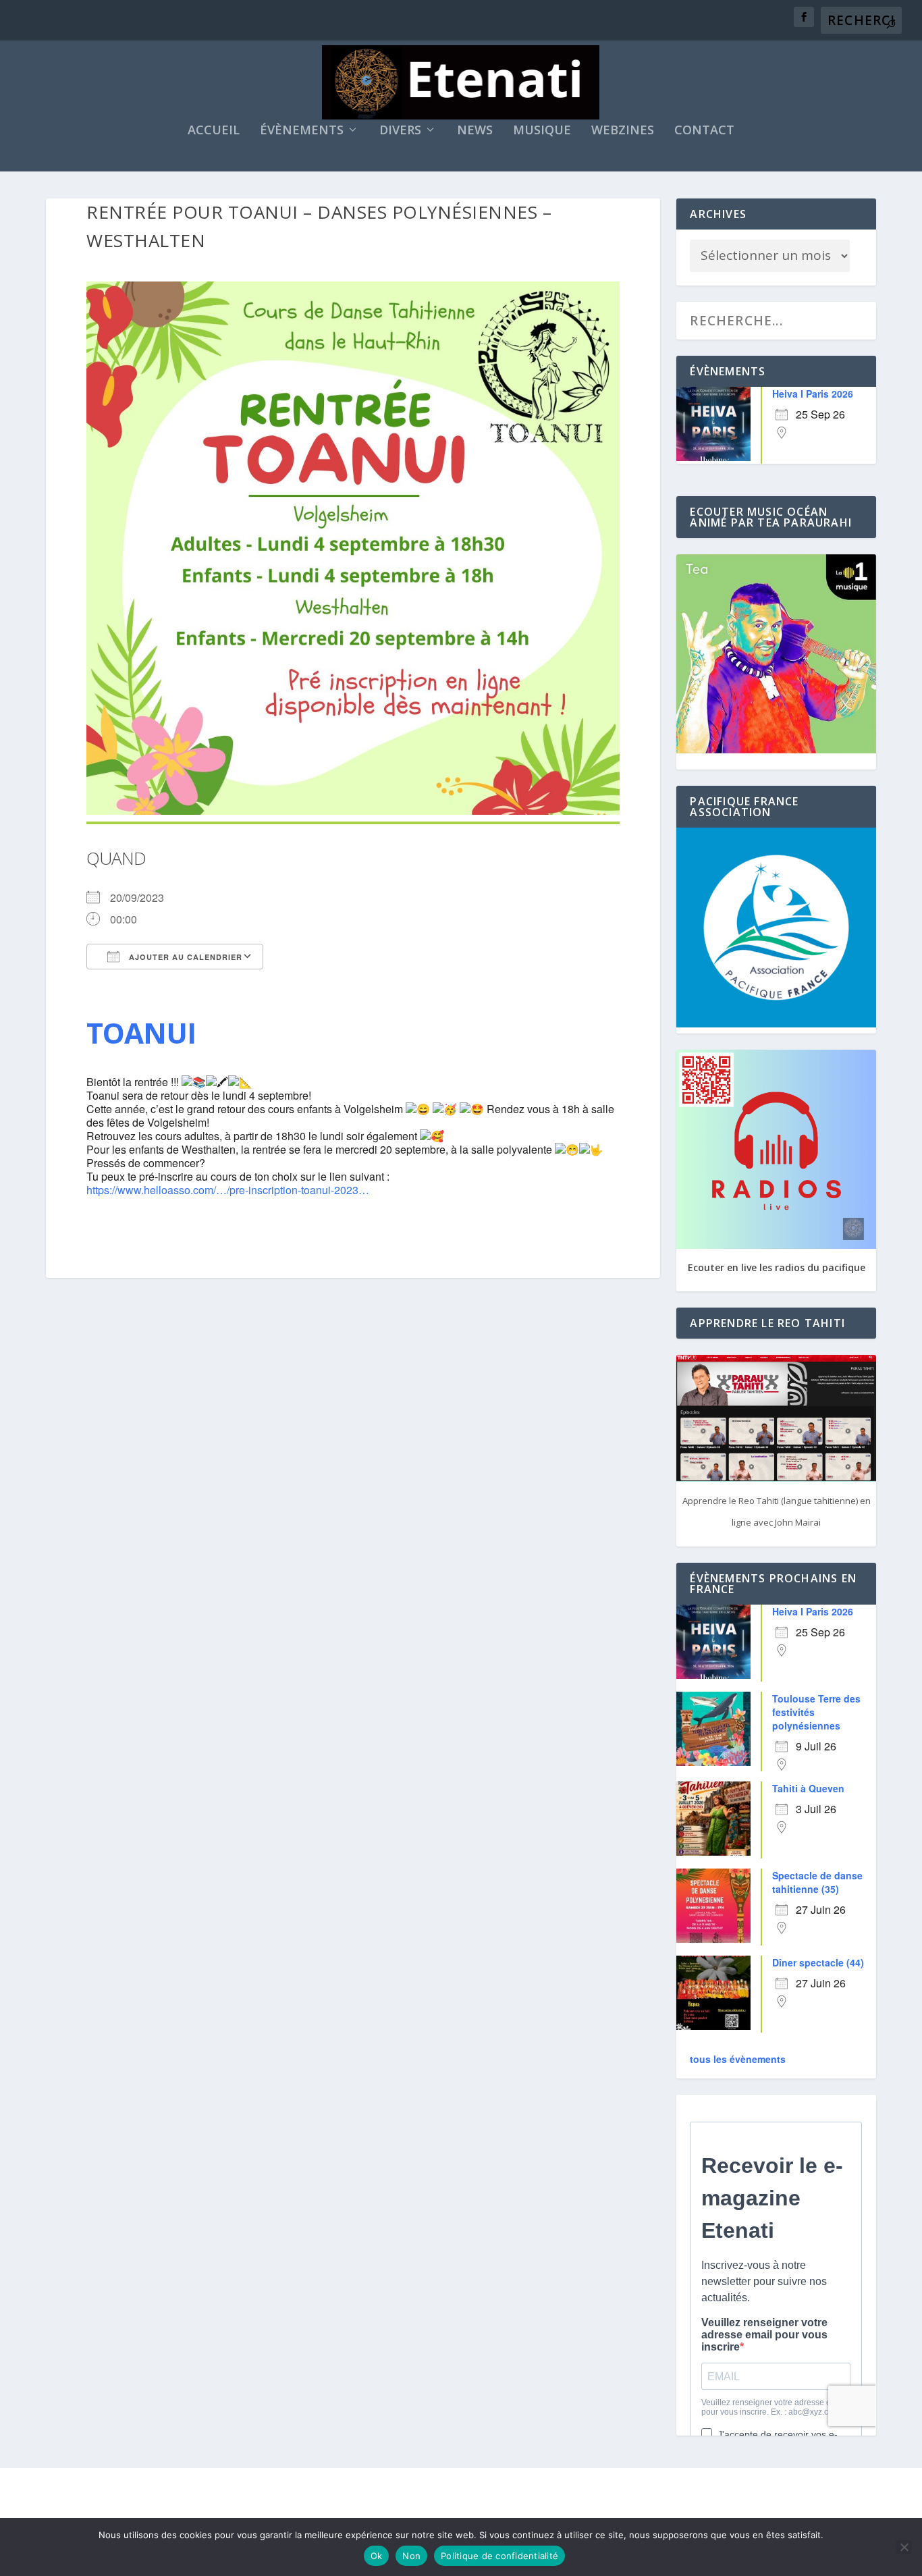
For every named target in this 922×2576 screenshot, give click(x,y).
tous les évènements (738, 2059)
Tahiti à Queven (808, 1788)
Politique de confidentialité (499, 2556)
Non (411, 2556)
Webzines (623, 131)
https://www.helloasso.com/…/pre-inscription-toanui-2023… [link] (228, 1190)
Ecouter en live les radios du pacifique (777, 1267)
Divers (400, 131)
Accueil (214, 131)
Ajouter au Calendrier (184, 957)
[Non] (904, 2547)
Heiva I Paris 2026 (813, 394)
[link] (141, 1032)
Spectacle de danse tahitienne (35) (817, 1882)
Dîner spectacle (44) (818, 1962)
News (475, 131)
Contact (704, 131)
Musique (542, 131)
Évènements (302, 131)
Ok (377, 2556)
